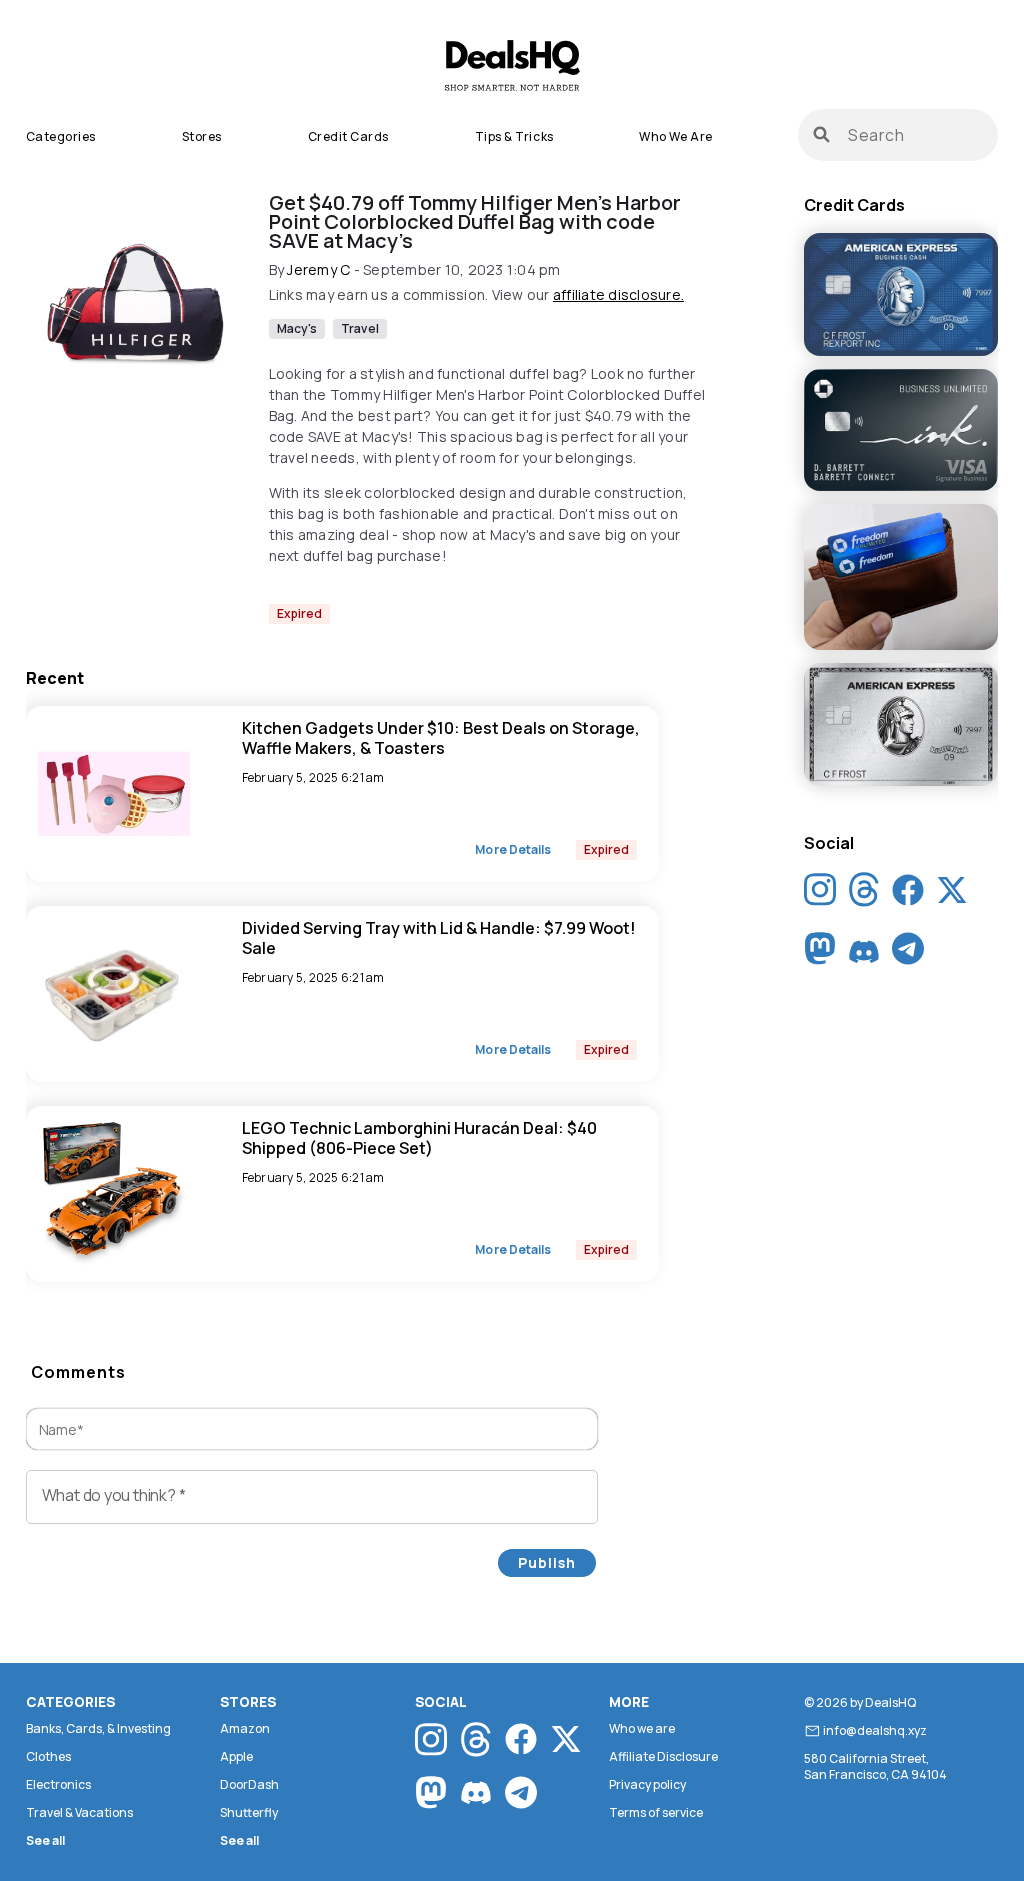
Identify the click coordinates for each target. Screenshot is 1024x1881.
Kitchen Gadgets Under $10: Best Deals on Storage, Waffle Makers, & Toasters (441, 738)
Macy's (297, 328)
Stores (202, 136)
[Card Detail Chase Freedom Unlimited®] (901, 578)
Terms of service (656, 1812)
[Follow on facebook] (908, 894)
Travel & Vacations (79, 1812)
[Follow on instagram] (820, 894)
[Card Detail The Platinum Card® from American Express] (901, 726)
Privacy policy (647, 1784)
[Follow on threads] (864, 894)
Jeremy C (318, 269)
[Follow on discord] (864, 953)
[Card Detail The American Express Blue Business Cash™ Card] (901, 296)
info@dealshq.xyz (875, 1731)
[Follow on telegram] (908, 953)
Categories (61, 136)
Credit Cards (348, 136)
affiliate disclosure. (618, 294)
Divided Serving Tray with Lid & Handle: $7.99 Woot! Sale (439, 938)
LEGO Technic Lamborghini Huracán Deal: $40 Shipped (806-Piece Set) (419, 1138)
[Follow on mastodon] (820, 953)
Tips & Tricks (514, 136)
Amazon (245, 1728)
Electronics (58, 1784)
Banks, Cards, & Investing (98, 1728)
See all (45, 1840)
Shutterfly (249, 1812)
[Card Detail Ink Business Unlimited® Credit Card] (901, 431)
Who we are (675, 136)
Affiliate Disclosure (663, 1756)
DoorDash (249, 1784)
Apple (236, 1756)
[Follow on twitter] (952, 894)
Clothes (48, 1756)
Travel (360, 328)
